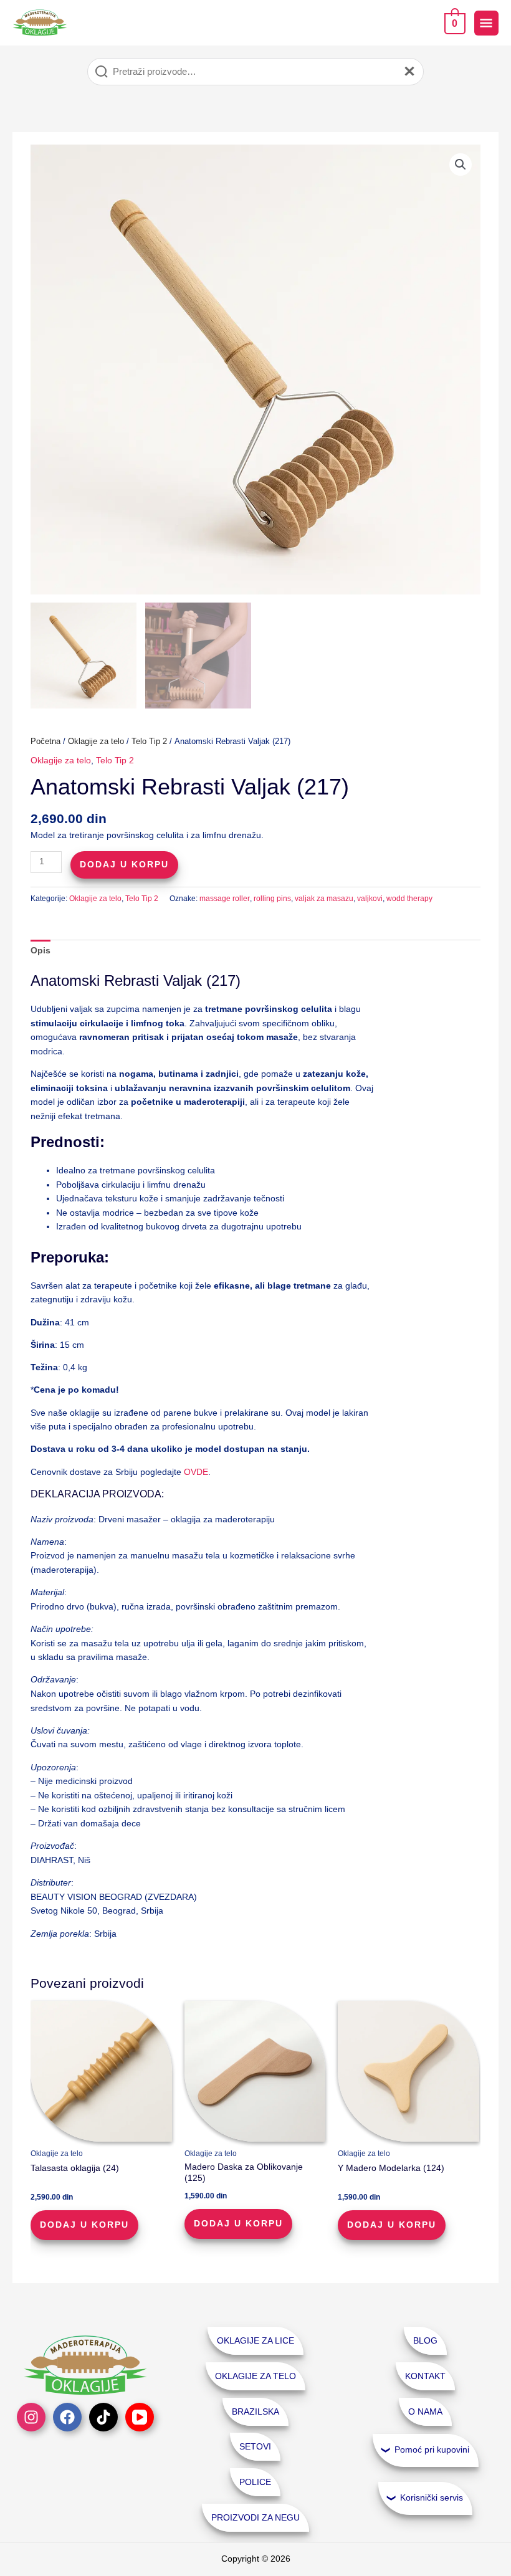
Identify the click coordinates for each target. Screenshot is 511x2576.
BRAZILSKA (255, 2412)
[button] (461, 165)
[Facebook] (67, 2417)
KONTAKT (425, 2376)
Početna (45, 742)
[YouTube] (140, 2417)
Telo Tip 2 (149, 742)
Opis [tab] (41, 951)
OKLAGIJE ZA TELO (255, 2376)
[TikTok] (103, 2417)
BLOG (425, 2341)
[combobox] (255, 72)
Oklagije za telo (96, 742)
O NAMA (425, 2412)
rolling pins (272, 899)
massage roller (225, 899)
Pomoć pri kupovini (432, 2450)
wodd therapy (409, 899)
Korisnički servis (432, 2498)
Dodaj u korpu (124, 865)
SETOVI (255, 2447)
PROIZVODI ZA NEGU (255, 2518)
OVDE (196, 1472)
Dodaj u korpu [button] (84, 2225)
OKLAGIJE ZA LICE (255, 2341)
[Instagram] (31, 2417)
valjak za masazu (324, 899)
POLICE (255, 2482)
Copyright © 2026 (256, 2559)
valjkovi (370, 899)
